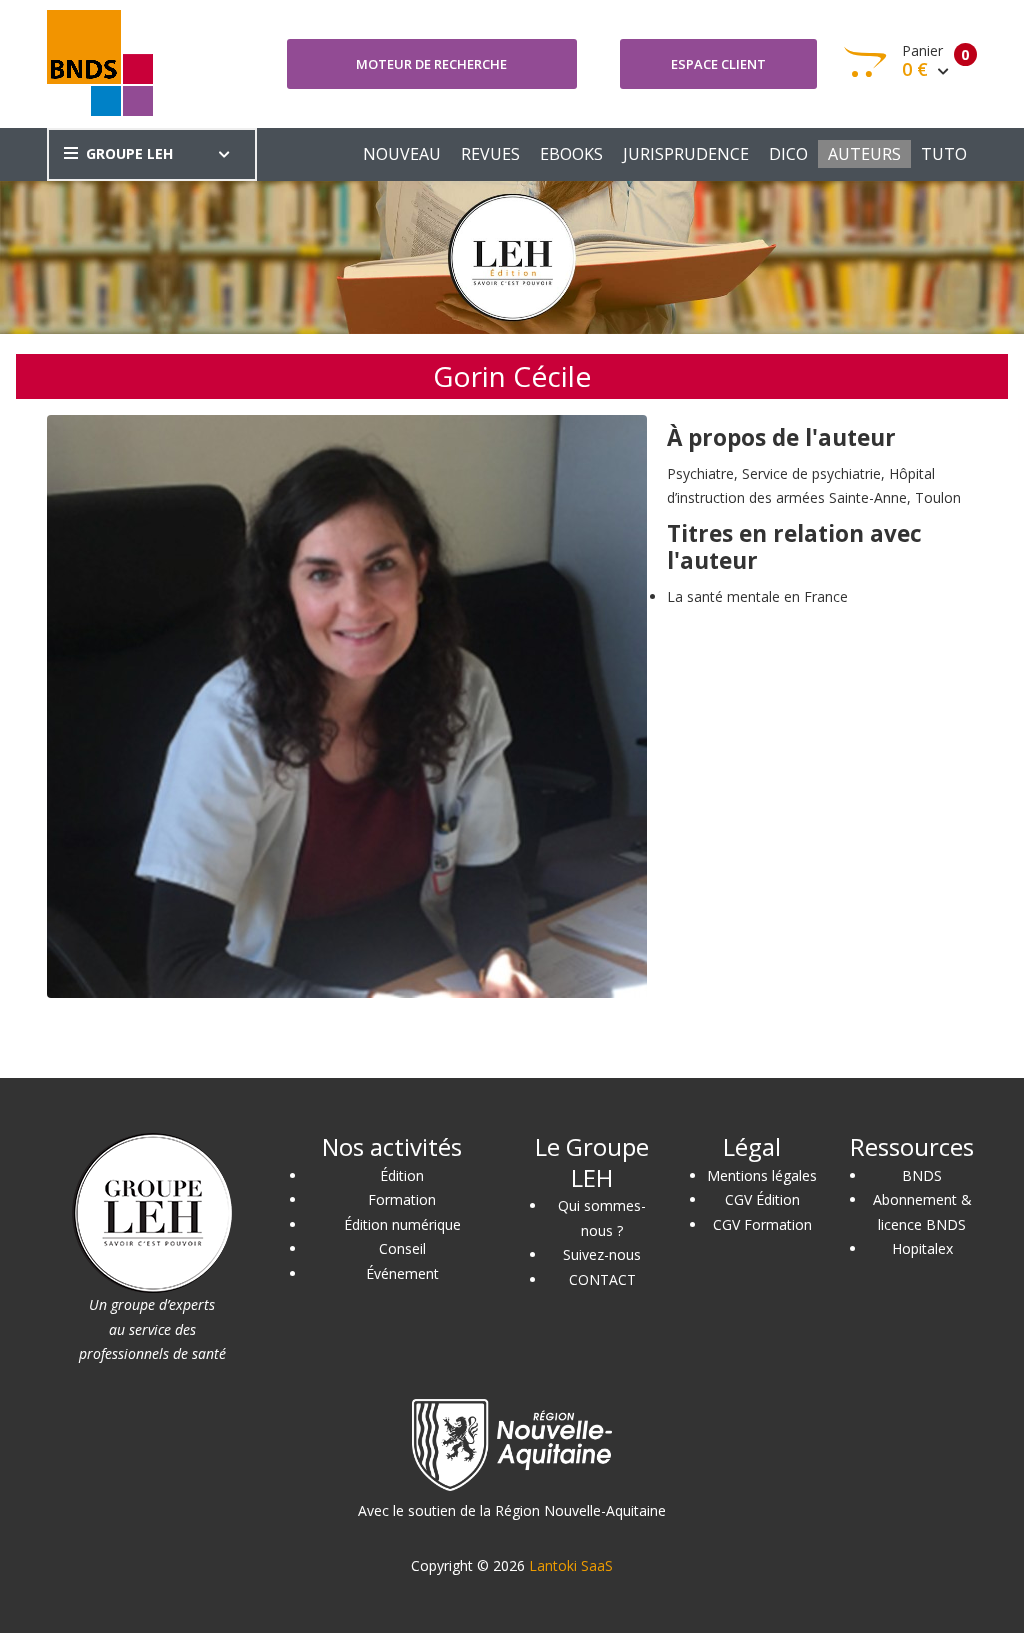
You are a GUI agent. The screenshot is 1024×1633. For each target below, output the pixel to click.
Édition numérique (402, 1224)
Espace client (718, 64)
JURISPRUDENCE (686, 154)
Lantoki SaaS (571, 1565)
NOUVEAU (402, 154)
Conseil (402, 1248)
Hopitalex (922, 1248)
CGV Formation (762, 1224)
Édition (402, 1175)
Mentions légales (762, 1175)
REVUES (490, 154)
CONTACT (602, 1279)
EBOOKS (571, 154)
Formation (402, 1199)
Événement (402, 1273)
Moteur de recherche (431, 64)
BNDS (922, 1175)
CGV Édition (762, 1199)
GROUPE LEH (129, 153)
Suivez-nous (602, 1254)
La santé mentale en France (757, 596)
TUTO (944, 154)
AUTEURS (864, 154)
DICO (788, 154)
